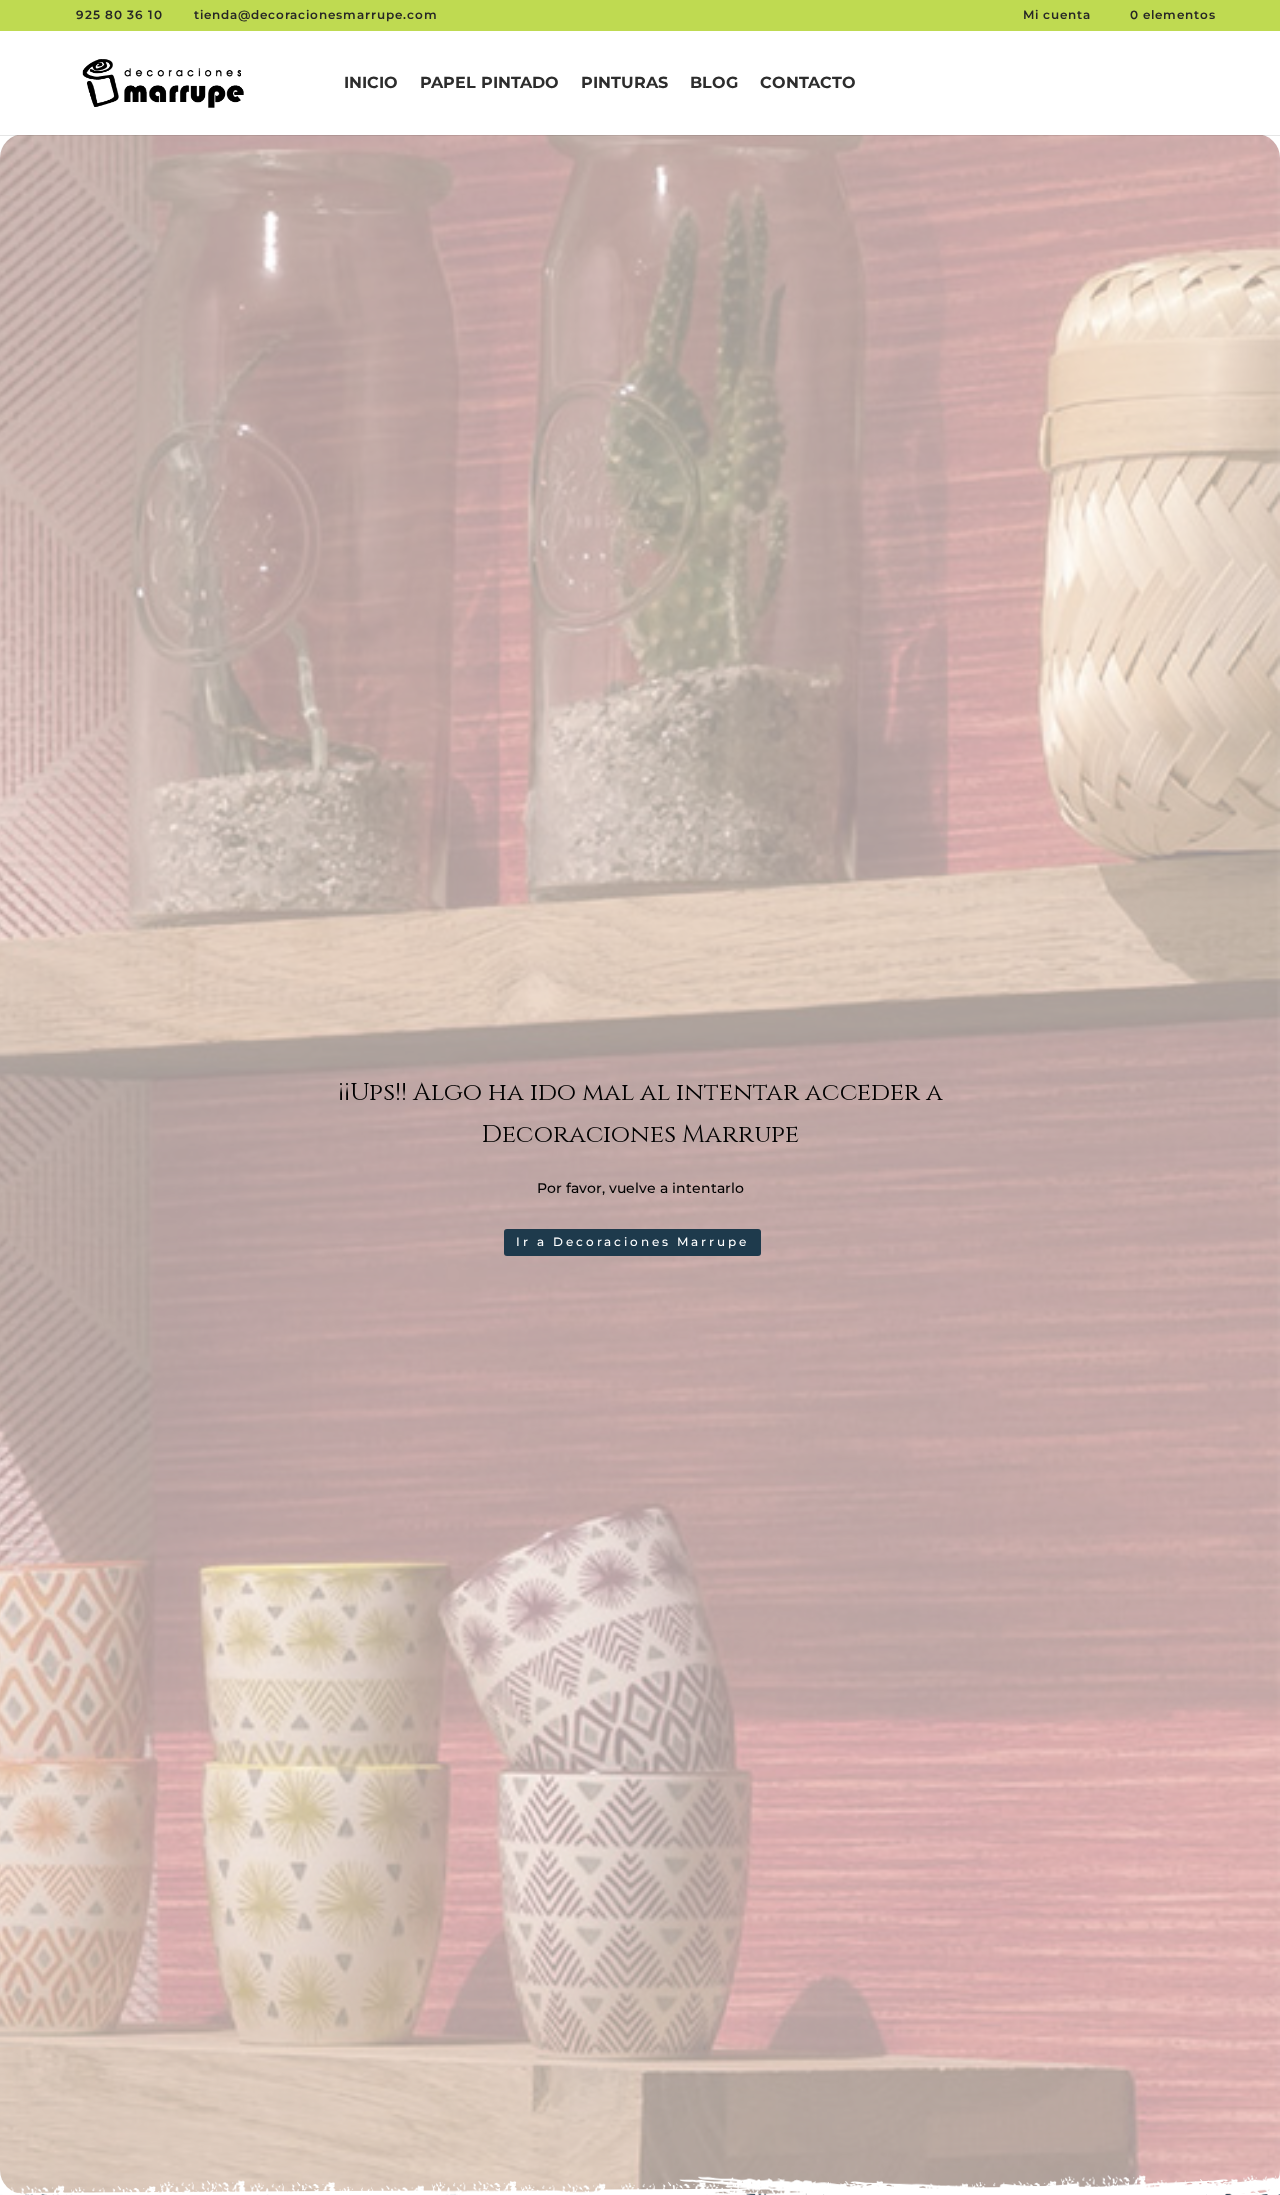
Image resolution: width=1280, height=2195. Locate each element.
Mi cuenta (1059, 14)
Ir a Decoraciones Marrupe (632, 1241)
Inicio (371, 84)
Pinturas (624, 84)
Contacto (808, 84)
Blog (714, 84)
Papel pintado (489, 84)
